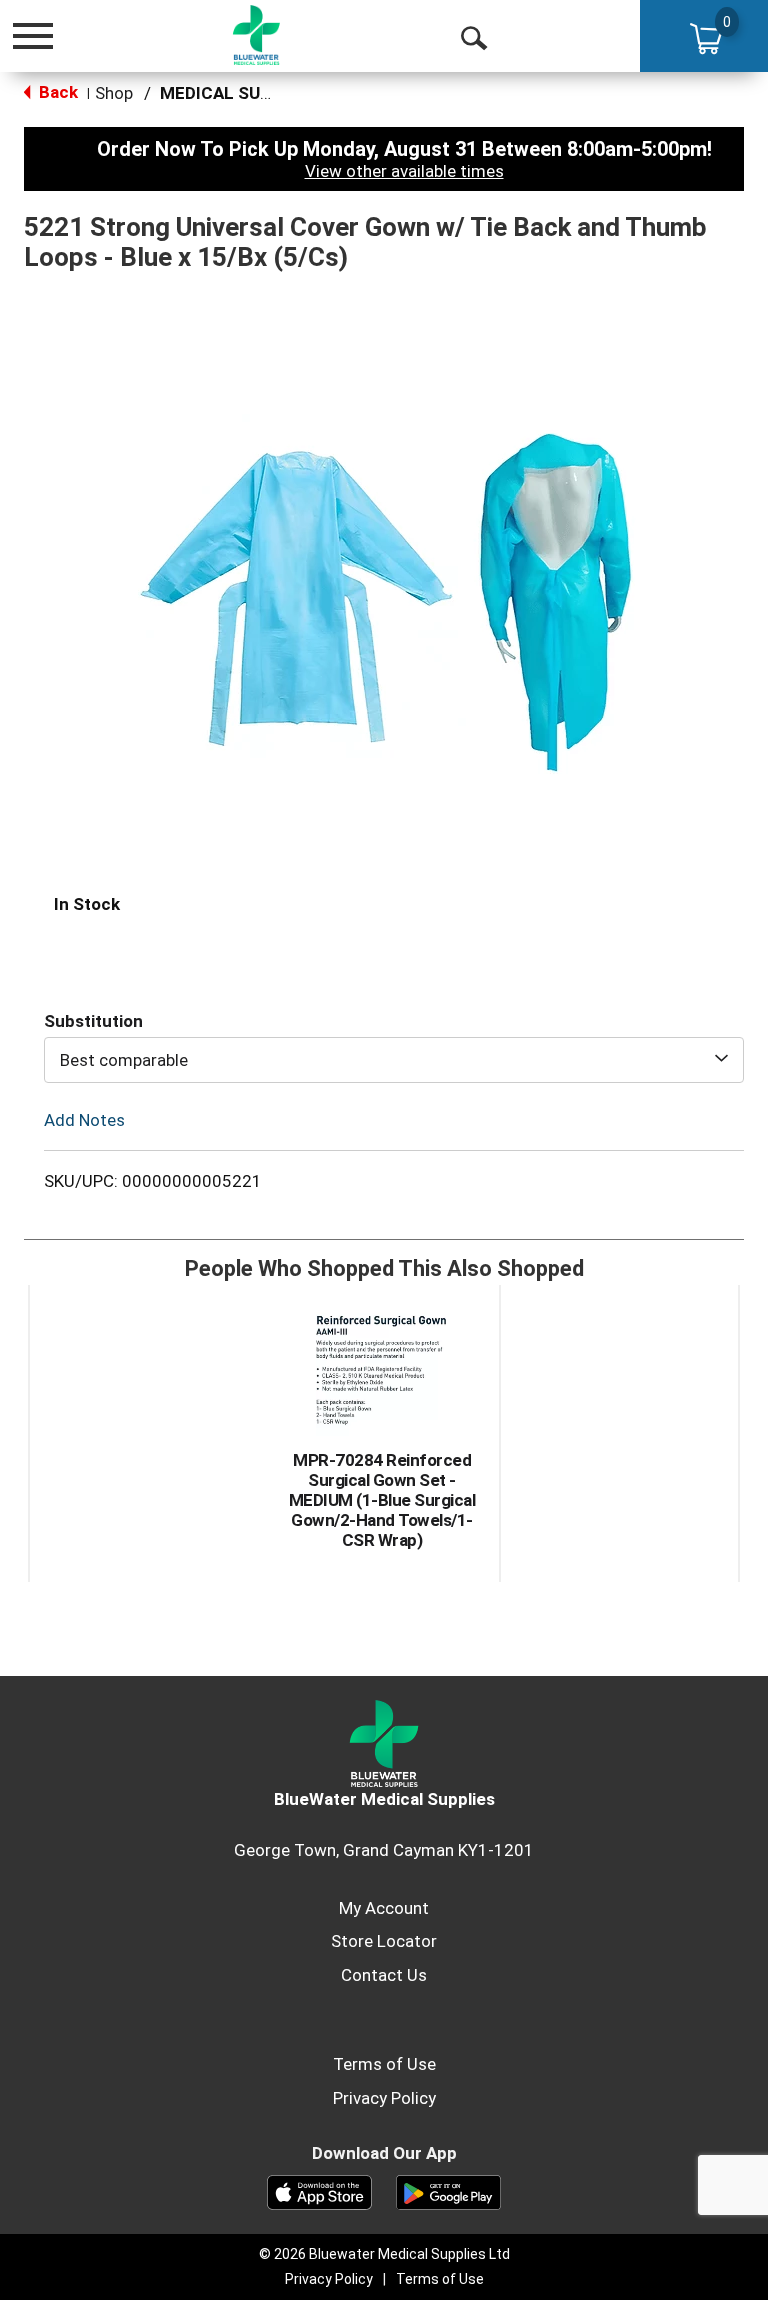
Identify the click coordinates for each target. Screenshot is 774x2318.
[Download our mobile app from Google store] (448, 2191)
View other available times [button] (404, 171)
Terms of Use (384, 2064)
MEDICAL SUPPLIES (239, 93)
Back (56, 92)
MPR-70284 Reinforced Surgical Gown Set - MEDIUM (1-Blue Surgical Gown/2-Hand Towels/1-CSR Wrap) (382, 1500)
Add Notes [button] (84, 1120)
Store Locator (384, 1941)
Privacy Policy (384, 2098)
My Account (384, 1908)
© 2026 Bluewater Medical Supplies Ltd (384, 2254)
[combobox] (394, 1060)
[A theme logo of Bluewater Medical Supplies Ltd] (257, 35)
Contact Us (384, 1975)
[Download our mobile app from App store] (319, 2191)
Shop (114, 93)
